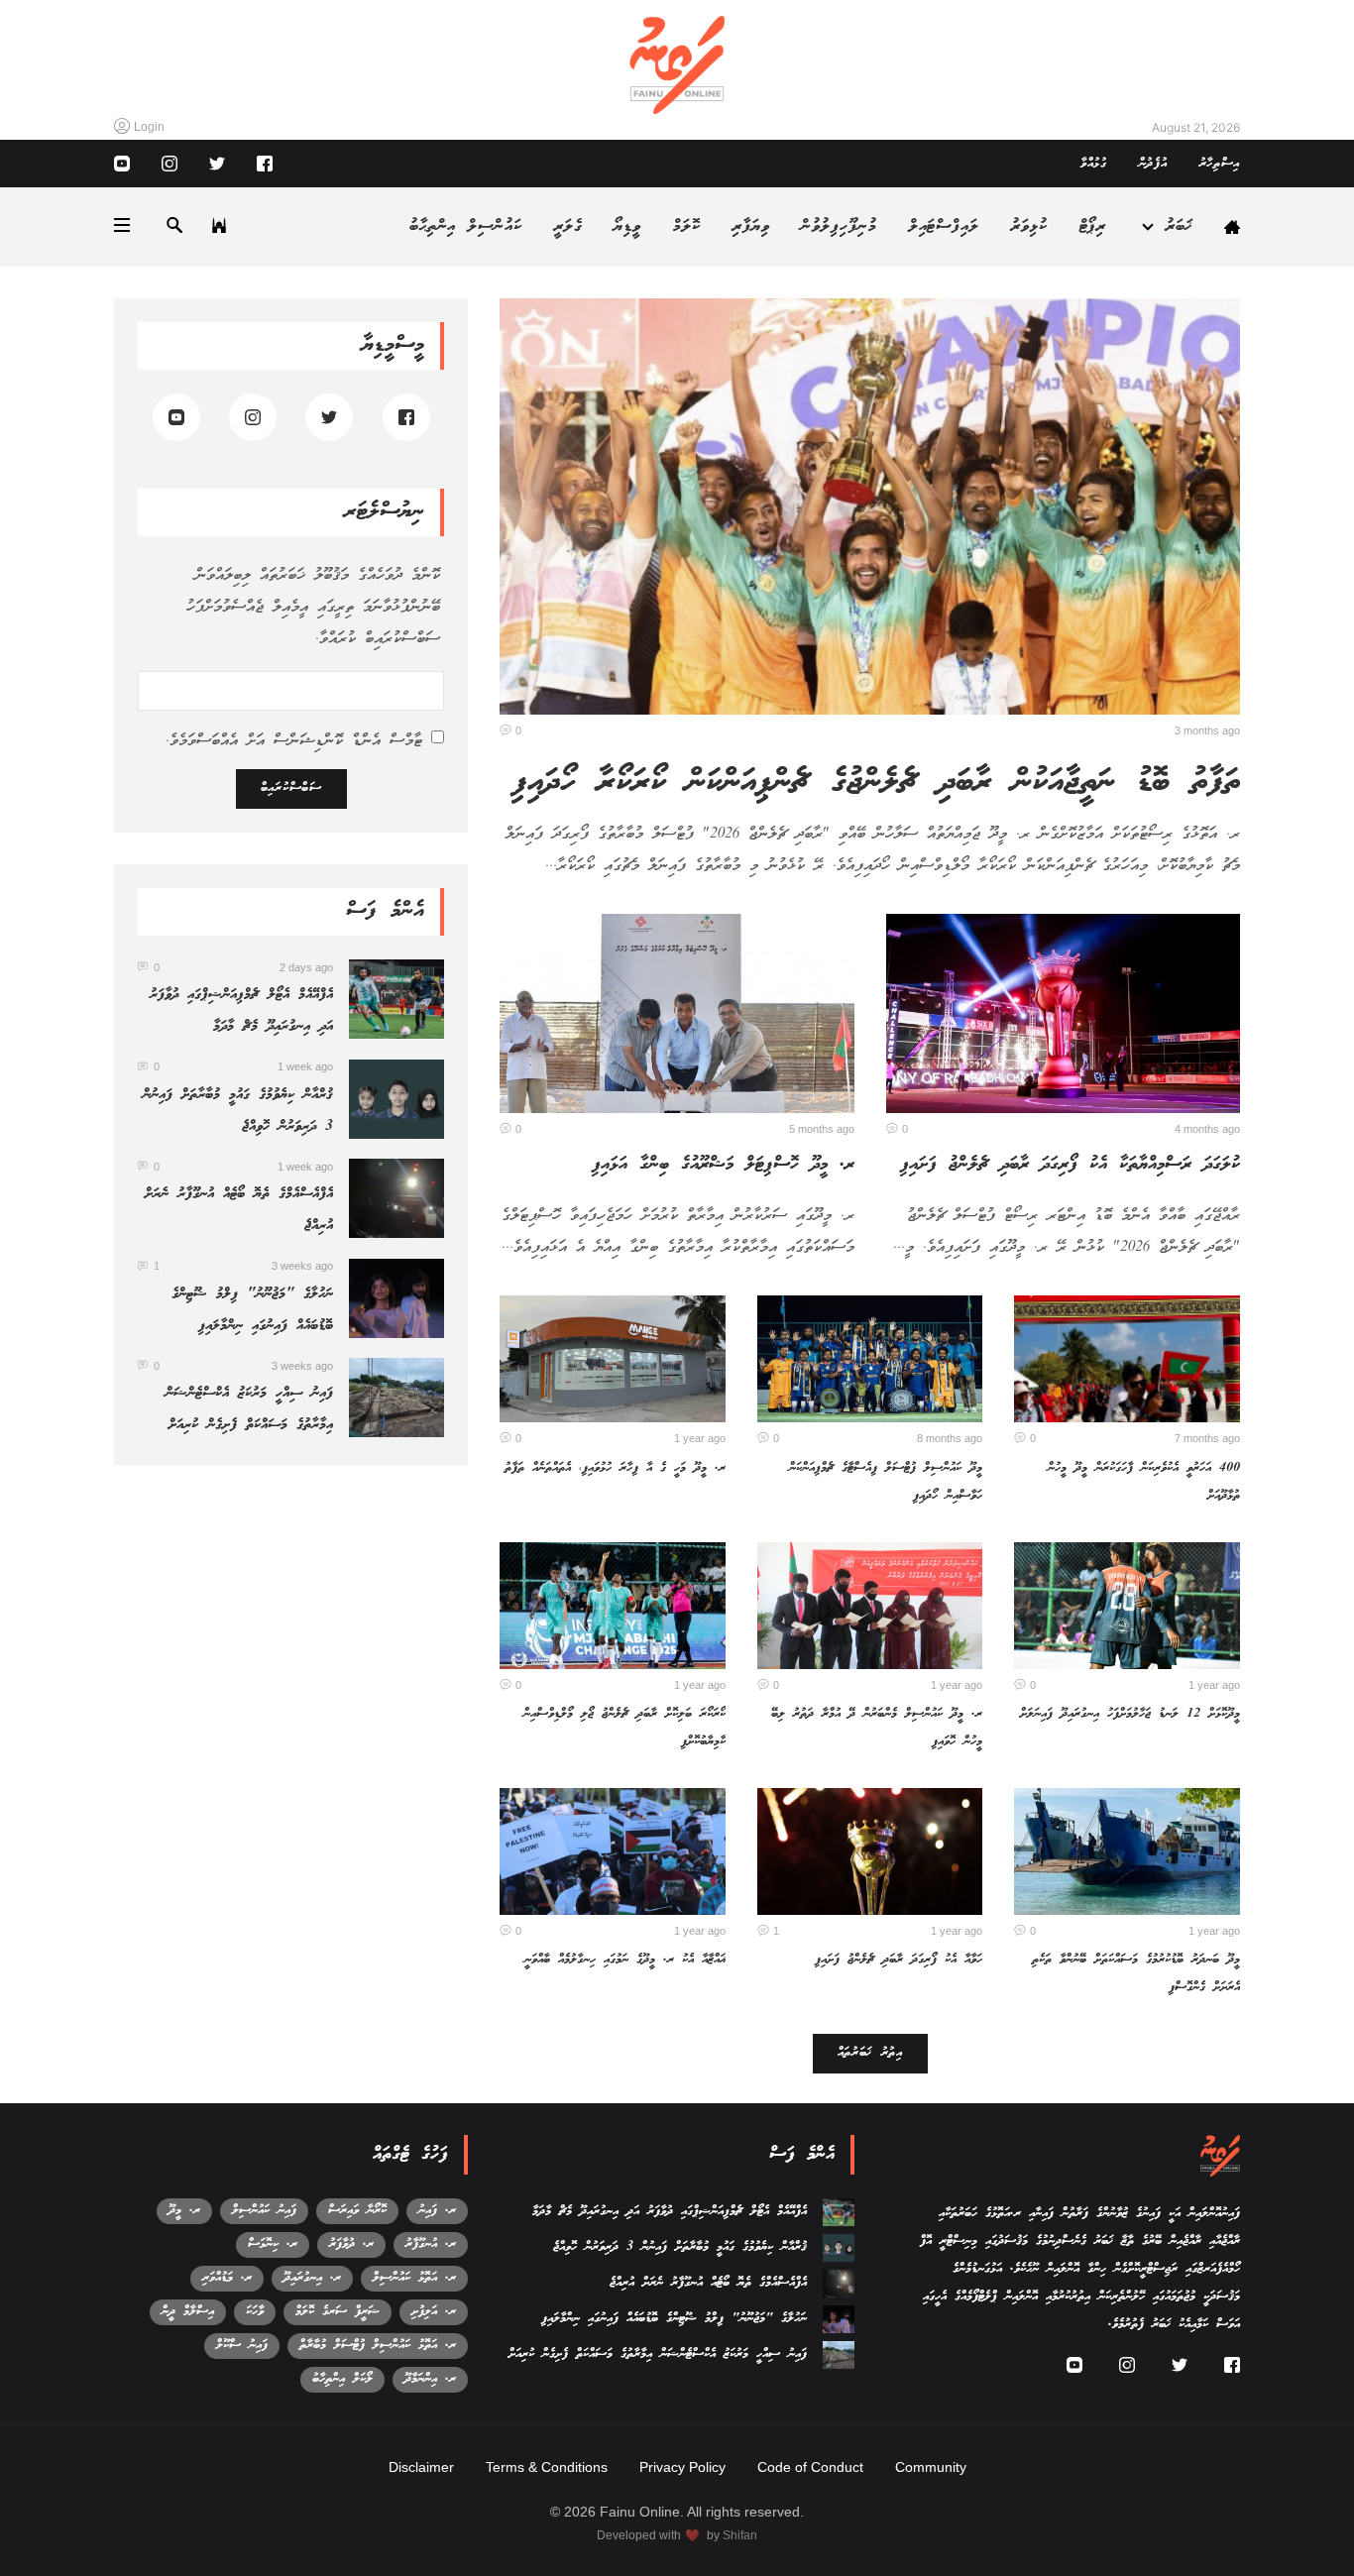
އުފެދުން (1153, 164)
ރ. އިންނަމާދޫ (430, 2379)
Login (149, 127)
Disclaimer (421, 2467)
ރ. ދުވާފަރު (351, 2244)
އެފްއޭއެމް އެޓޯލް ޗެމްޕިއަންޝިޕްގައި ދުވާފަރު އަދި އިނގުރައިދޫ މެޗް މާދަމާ (670, 2212)
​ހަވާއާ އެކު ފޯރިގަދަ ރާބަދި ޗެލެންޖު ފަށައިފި (899, 1960)
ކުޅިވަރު (1029, 226)
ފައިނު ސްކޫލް (242, 2346)
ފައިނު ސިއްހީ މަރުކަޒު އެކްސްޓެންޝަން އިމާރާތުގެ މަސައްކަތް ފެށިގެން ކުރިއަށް (658, 2354)
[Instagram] (169, 164)
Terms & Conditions (547, 2467)
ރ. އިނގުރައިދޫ (312, 2278)
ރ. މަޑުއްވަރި (227, 2278)
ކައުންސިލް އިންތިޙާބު (466, 226)
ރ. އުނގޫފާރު (431, 2244)
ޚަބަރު (1179, 226)
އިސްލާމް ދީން (188, 2312)
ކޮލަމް (687, 226)
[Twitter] (217, 164)
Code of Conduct (810, 2467)
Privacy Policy (682, 2467)
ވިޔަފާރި (751, 226)
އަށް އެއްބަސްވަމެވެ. (294, 741)
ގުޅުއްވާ (1094, 164)
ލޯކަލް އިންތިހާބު (342, 2379)
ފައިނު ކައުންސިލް (264, 2211)
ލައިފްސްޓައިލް (944, 226)
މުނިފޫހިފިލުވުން (839, 226)
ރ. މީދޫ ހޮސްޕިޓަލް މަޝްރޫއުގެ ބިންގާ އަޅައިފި (723, 1165)
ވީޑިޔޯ (627, 226)
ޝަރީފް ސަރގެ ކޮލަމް (338, 2312)
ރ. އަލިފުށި (434, 2312)
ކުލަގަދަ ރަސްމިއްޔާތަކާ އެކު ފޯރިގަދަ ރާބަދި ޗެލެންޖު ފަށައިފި (1070, 1165)
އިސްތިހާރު (1220, 164)
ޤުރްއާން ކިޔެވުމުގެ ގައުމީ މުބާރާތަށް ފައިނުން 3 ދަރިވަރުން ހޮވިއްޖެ (680, 2247)
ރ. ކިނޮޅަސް (273, 2244)
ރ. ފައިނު (437, 2211)
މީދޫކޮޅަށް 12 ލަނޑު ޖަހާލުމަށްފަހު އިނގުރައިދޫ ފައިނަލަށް (1130, 1714)
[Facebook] (265, 164)
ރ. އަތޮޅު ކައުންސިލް (414, 2278)
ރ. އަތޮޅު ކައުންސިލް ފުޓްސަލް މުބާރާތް (378, 2346)
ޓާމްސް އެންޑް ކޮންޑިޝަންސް (348, 741)
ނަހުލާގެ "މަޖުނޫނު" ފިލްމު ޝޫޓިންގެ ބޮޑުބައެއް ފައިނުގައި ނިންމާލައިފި (674, 2319)
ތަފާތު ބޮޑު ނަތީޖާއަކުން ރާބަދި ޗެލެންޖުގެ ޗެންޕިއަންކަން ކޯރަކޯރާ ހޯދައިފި (876, 783)
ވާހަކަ (255, 2312)
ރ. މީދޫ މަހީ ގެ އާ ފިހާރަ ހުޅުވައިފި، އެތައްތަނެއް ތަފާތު (615, 1468)
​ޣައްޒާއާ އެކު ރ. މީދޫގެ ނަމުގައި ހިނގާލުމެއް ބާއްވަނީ (625, 1960)
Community (931, 2467)
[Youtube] (122, 164)
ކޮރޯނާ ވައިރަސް (357, 2211)
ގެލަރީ (568, 226)
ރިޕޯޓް (1093, 226)
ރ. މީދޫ (184, 2211)
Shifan (740, 2535)
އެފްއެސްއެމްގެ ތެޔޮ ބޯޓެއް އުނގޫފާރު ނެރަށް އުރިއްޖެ (708, 2283)
